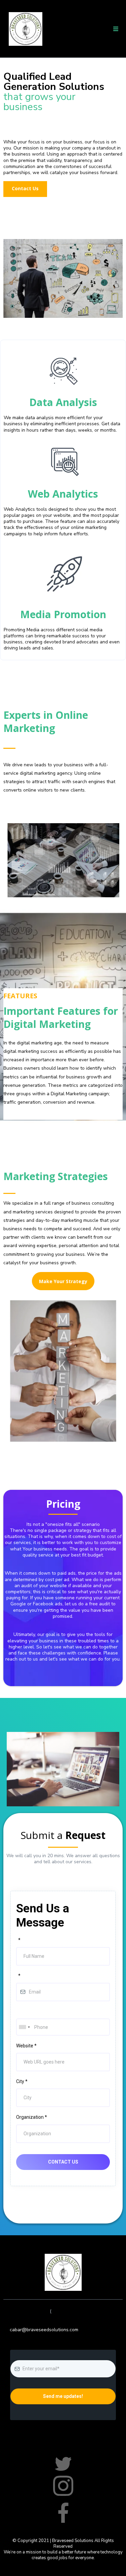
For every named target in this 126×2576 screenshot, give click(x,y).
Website (26, 2046)
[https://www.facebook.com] (63, 2464)
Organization (32, 2117)
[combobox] (24, 2027)
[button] (116, 29)
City (22, 2081)
